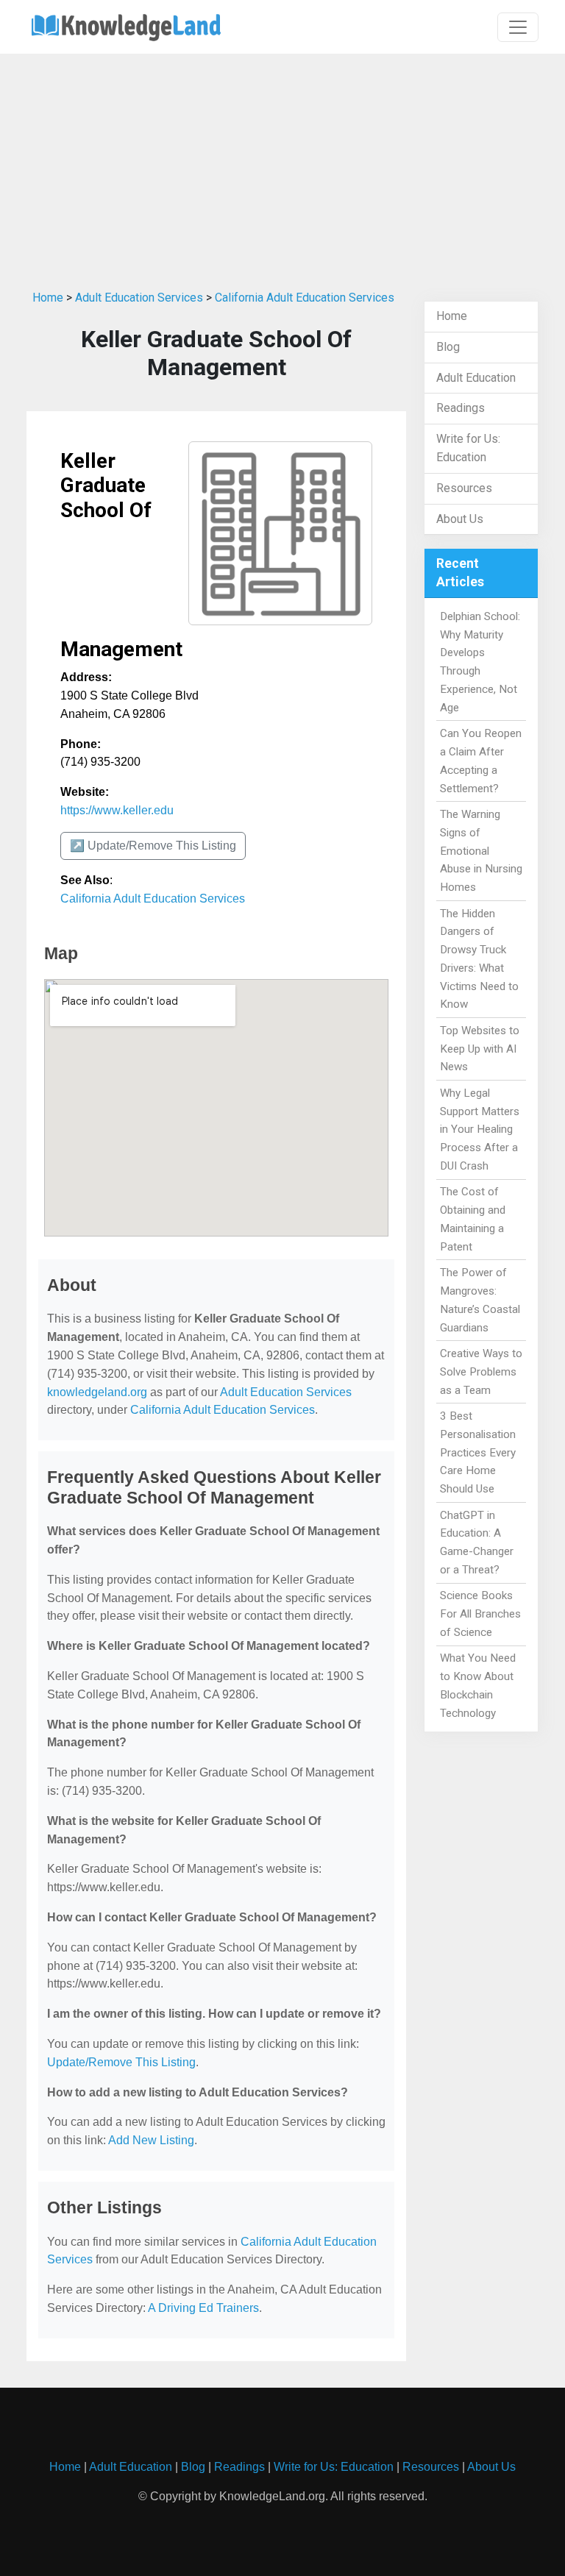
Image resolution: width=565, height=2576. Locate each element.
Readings (461, 408)
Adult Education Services (139, 298)
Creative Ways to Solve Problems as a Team (481, 1372)
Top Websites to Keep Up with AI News (480, 1049)
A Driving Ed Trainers (203, 2308)
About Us (460, 519)
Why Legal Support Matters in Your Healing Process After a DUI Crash (480, 1129)
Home (48, 298)
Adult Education (476, 378)
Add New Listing (151, 2140)
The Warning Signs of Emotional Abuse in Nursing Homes (481, 851)
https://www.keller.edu (117, 810)
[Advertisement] (282, 168)
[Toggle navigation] (518, 27)
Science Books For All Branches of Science (480, 1614)
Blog (448, 347)
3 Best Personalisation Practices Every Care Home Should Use (478, 1452)
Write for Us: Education (334, 2467)
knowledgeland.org (97, 1392)
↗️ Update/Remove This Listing (153, 846)
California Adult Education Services (305, 298)
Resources (464, 488)
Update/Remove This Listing (121, 2062)
